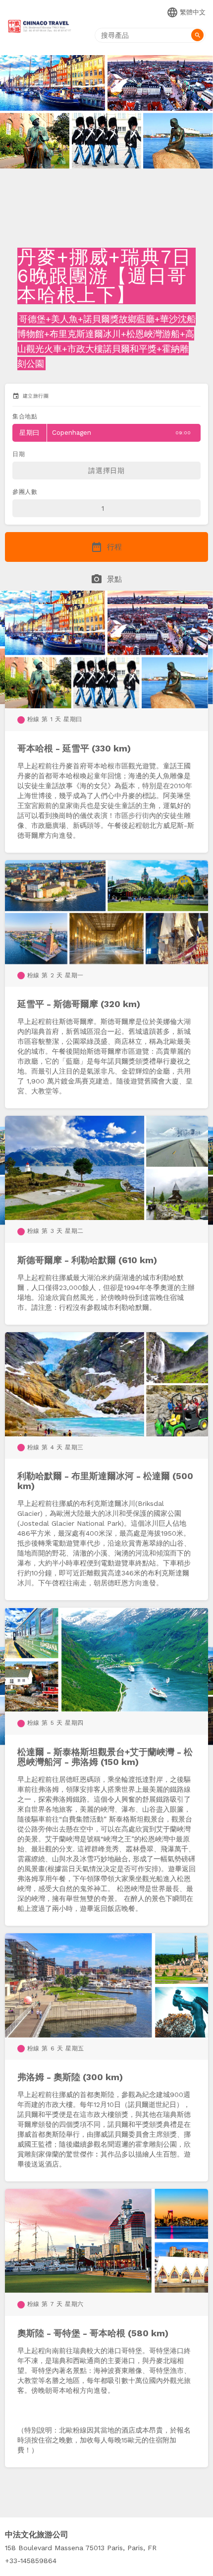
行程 (106, 547)
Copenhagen (105, 433)
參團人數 (25, 492)
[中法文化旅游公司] (40, 28)
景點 (106, 579)
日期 (19, 454)
